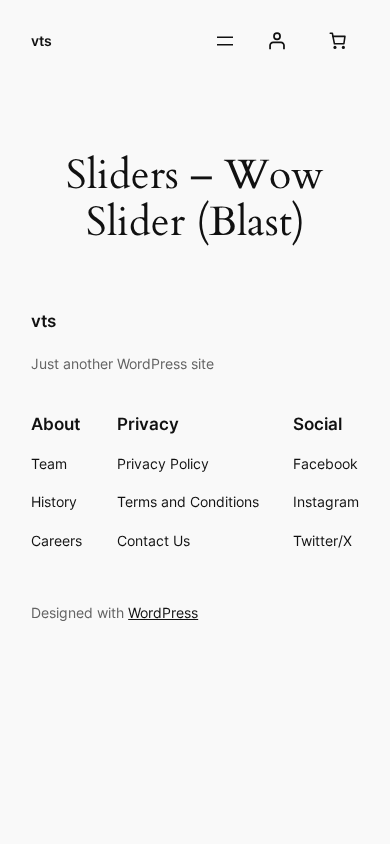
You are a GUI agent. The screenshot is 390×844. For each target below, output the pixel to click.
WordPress (163, 612)
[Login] (277, 41)
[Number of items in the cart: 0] (338, 41)
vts (41, 40)
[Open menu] (225, 41)
